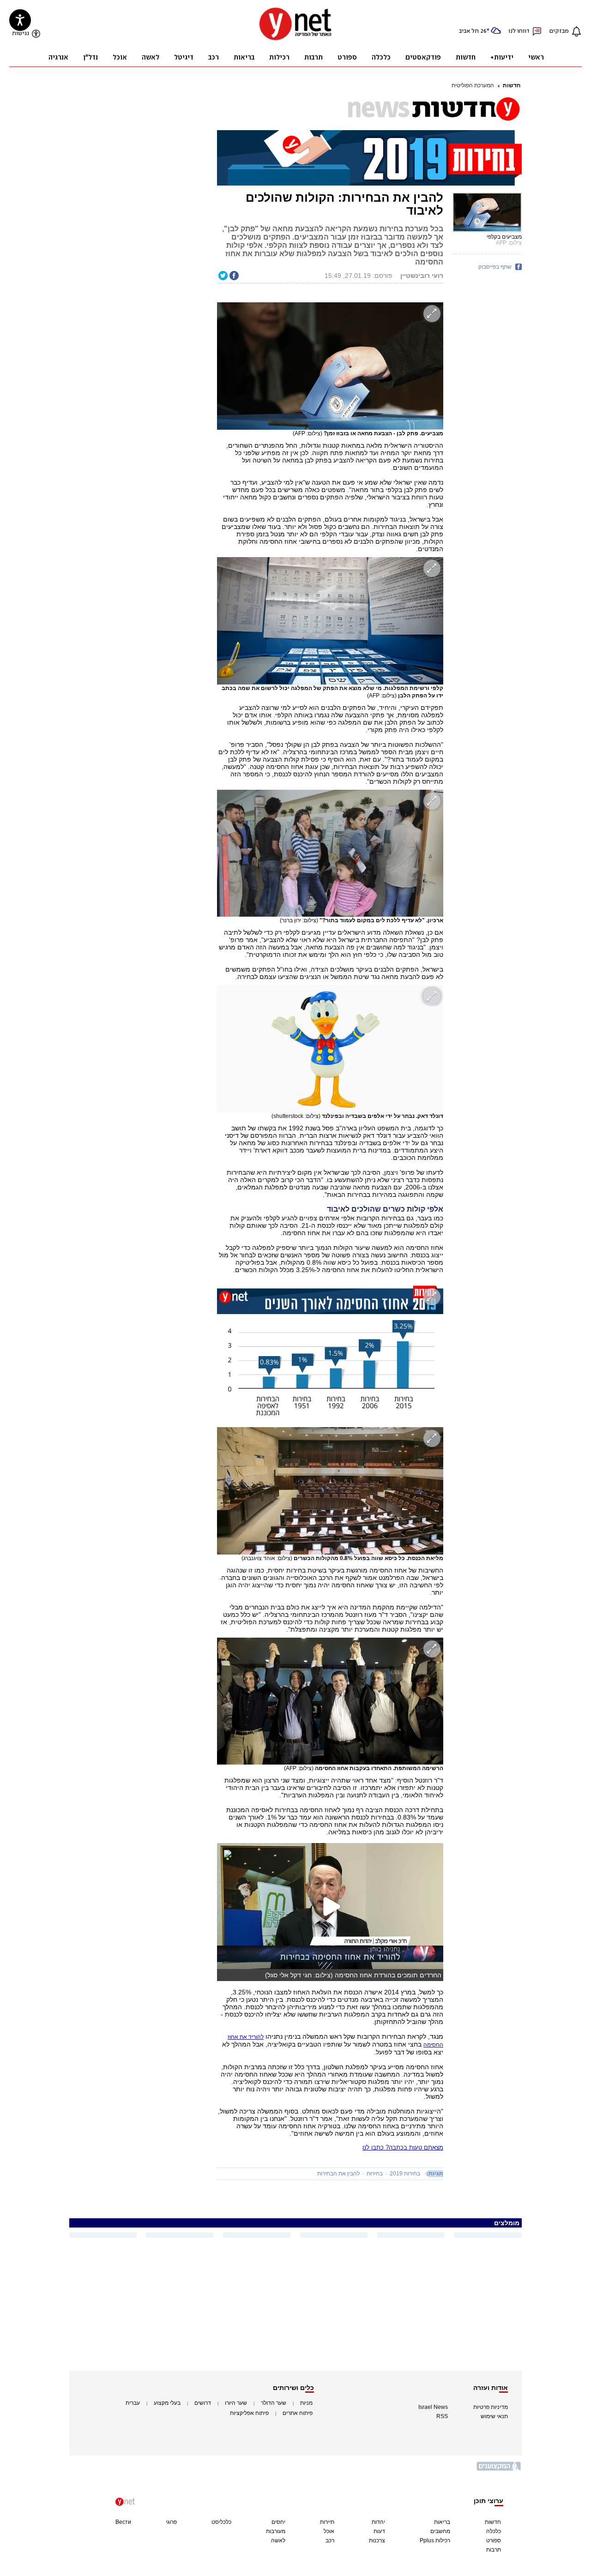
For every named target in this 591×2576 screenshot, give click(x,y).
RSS (442, 2416)
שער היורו (236, 2403)
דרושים (203, 2403)
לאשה (278, 2540)
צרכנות (377, 2540)
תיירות (327, 2522)
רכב (330, 2540)
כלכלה (494, 2531)
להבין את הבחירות (338, 2174)
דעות (379, 2531)
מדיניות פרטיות (491, 2407)
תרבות (494, 2550)
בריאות (442, 2522)
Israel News (433, 2407)
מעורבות (276, 2531)
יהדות (378, 2522)
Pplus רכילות (435, 2540)
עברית (133, 2403)
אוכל (329, 2531)
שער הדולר (274, 2403)
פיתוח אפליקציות (249, 2413)
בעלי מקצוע (167, 2403)
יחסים (278, 2522)
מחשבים (440, 2531)
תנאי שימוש (494, 2416)
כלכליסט (221, 2522)
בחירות (375, 2174)
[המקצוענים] (499, 2470)
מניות (306, 2403)
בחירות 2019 (405, 2174)
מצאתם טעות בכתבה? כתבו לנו (403, 2147)
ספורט (494, 2540)
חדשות (512, 85)
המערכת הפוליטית (473, 85)
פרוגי (171, 2522)
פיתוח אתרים (298, 2413)
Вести (123, 2522)
